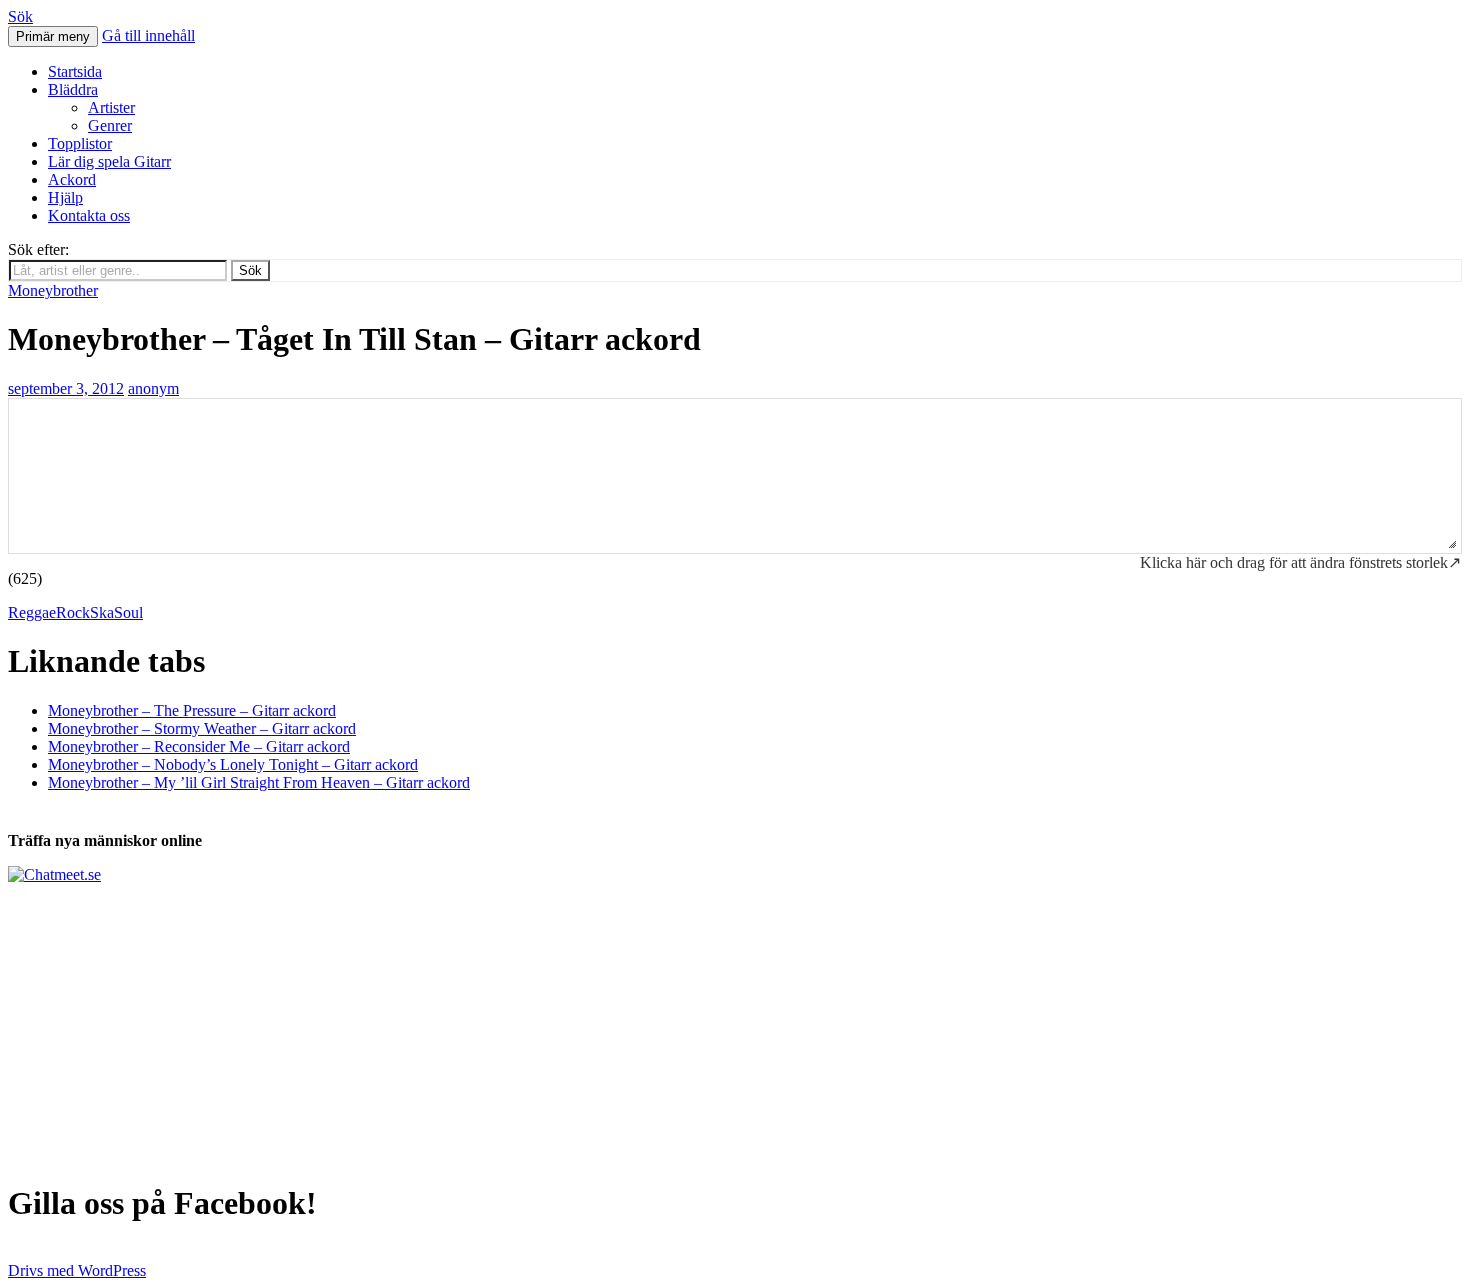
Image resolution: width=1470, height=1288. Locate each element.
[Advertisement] (608, 1024)
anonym (153, 388)
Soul (128, 612)
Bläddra (73, 89)
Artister (111, 107)
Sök (20, 16)
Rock (73, 612)
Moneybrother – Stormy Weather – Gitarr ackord (202, 728)
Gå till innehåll (148, 35)
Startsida (75, 71)
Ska (102, 612)
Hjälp (65, 197)
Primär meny (53, 36)
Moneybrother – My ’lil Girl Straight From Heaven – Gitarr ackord (259, 782)
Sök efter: (38, 249)
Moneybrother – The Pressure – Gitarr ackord (192, 710)
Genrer (110, 125)
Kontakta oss (89, 215)
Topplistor (80, 143)
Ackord (72, 179)
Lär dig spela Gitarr (109, 161)
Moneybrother (53, 290)
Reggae (32, 612)
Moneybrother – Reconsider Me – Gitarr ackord (199, 746)
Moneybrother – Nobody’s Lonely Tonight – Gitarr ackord (233, 764)
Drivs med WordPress (77, 1270)
